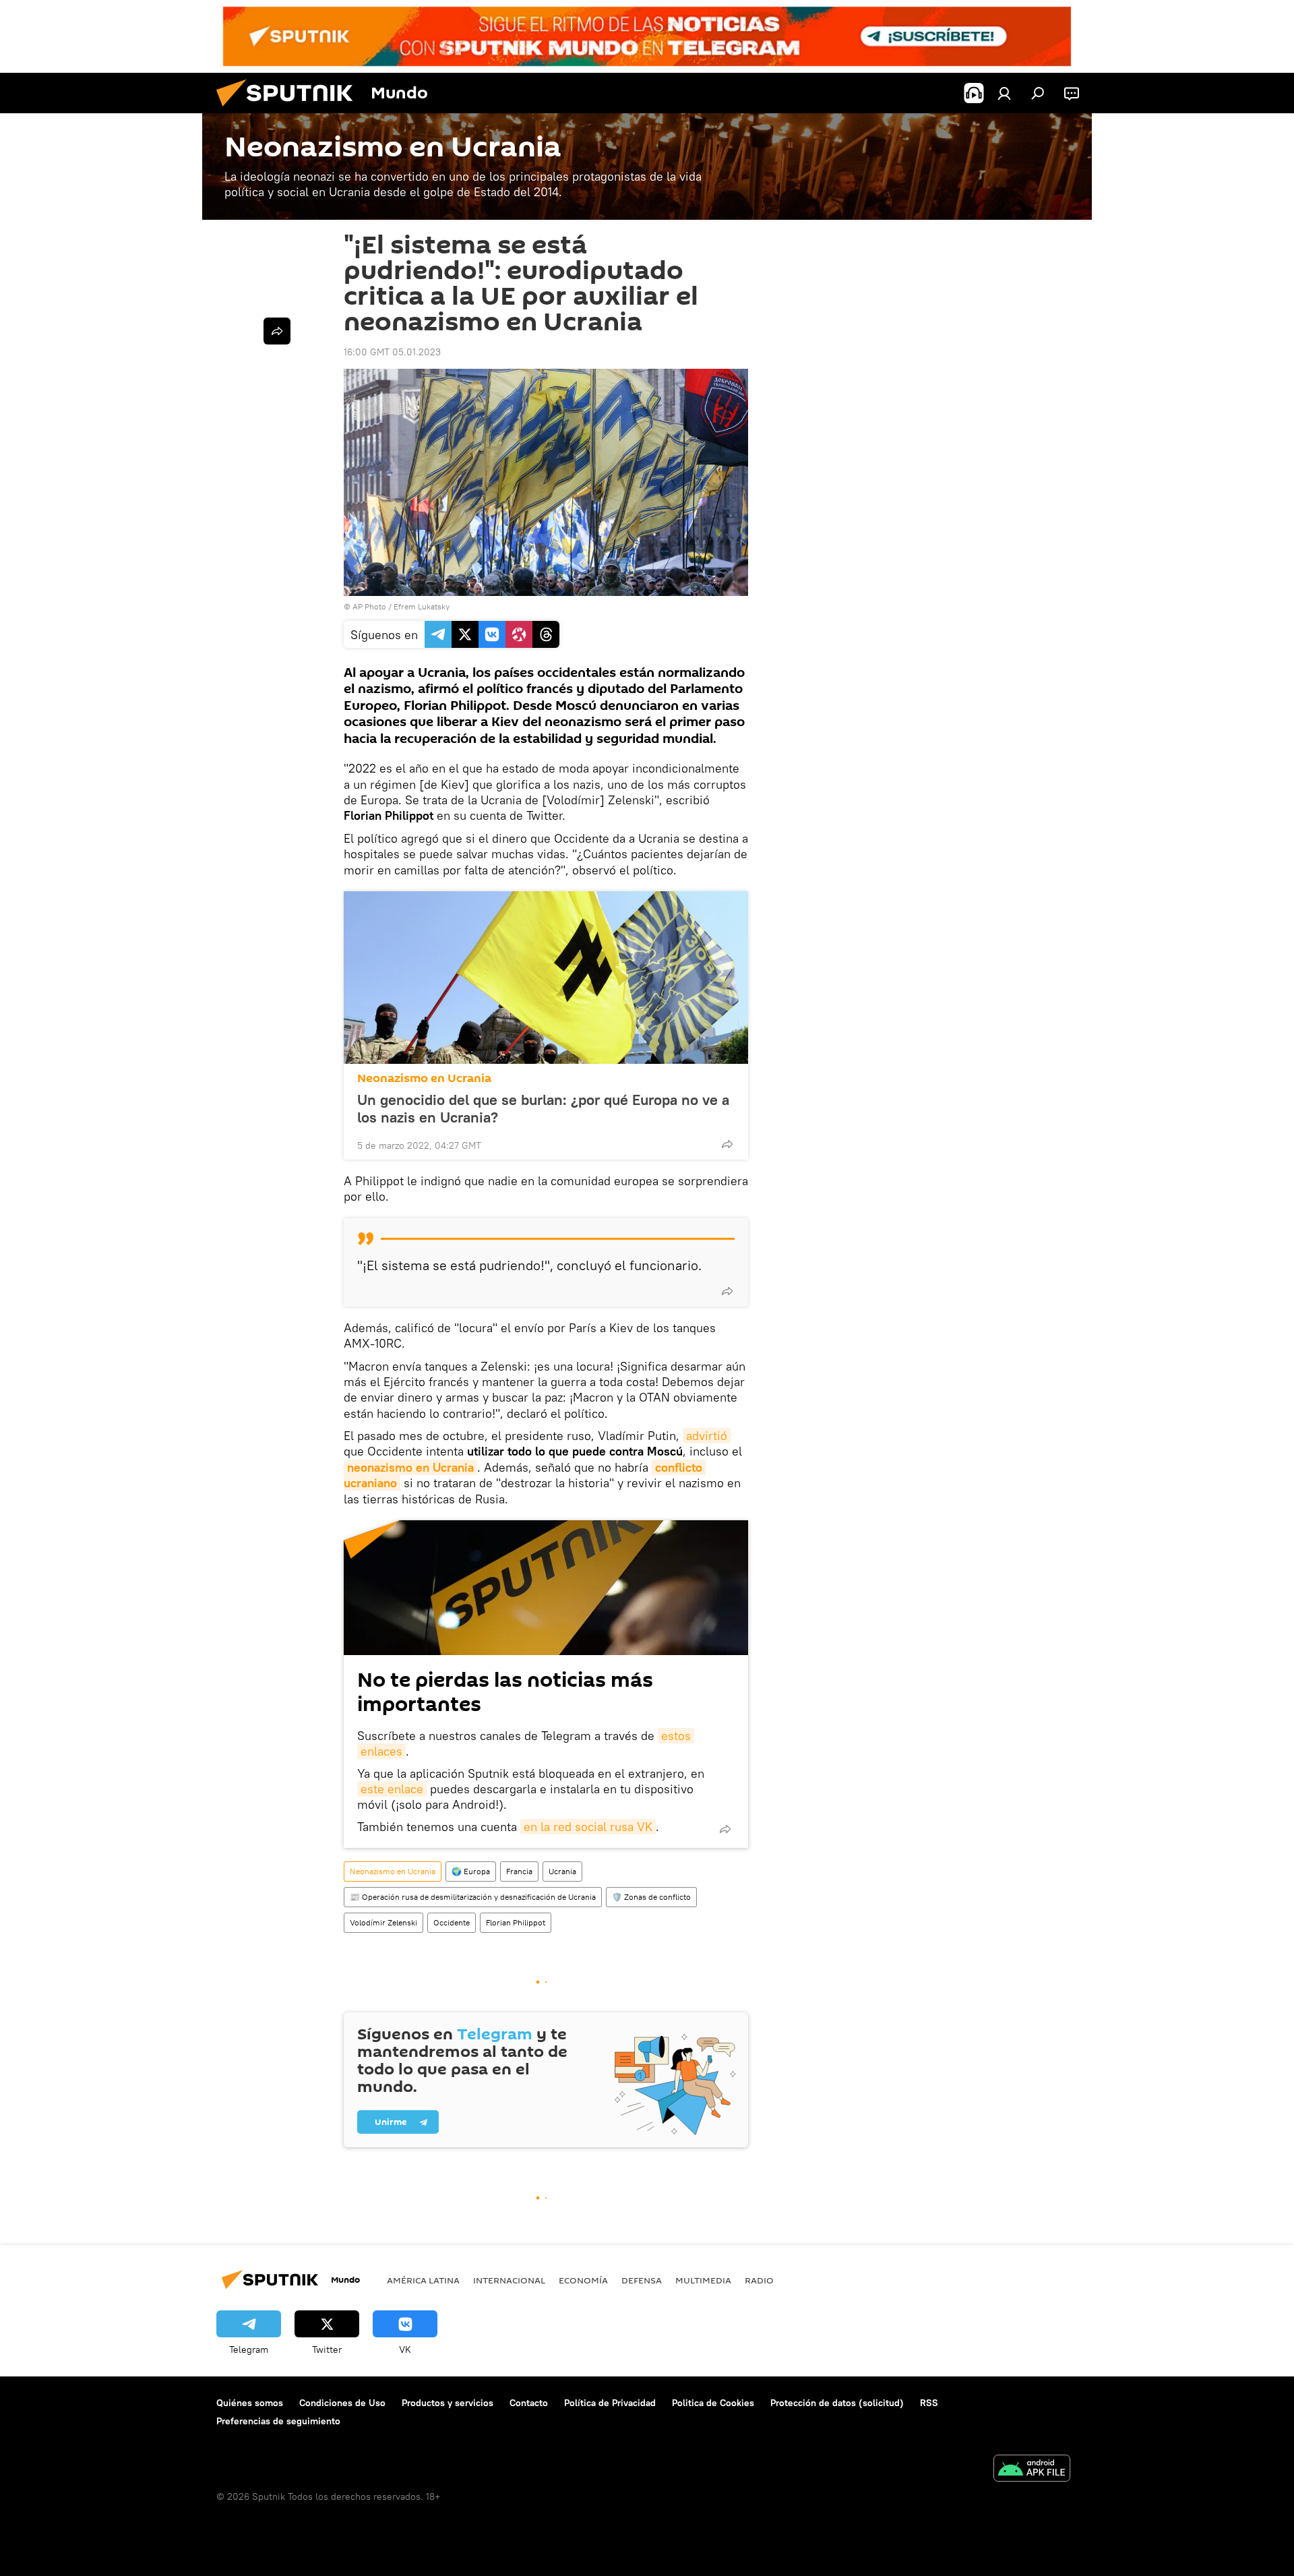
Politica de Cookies (713, 2403)
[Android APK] (1032, 2470)
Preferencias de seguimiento (278, 2421)
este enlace (392, 1789)
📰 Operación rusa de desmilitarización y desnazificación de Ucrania (473, 1897)
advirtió (707, 1436)
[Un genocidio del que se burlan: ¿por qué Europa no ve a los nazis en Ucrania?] (546, 978)
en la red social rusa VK (588, 1827)
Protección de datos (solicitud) (837, 2403)
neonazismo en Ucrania (410, 1467)
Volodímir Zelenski (383, 1922)
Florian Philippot (516, 1922)
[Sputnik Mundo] (290, 110)
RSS (929, 2403)
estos (676, 1736)
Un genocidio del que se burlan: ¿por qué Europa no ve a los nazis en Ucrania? (543, 1108)
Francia (519, 1871)
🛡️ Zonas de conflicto (651, 1897)
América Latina (423, 2280)
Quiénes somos (250, 2403)
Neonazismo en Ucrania (424, 1078)
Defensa (642, 2280)
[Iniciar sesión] (1004, 93)
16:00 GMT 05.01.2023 (392, 352)
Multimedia (703, 2280)
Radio (759, 2280)
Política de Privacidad (610, 2403)
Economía (583, 2280)
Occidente (452, 1922)
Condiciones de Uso (342, 2403)
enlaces (381, 1751)
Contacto (529, 2403)
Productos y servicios (448, 2403)
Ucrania (562, 1871)
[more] (727, 1144)
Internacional (509, 2280)
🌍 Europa (471, 1871)
